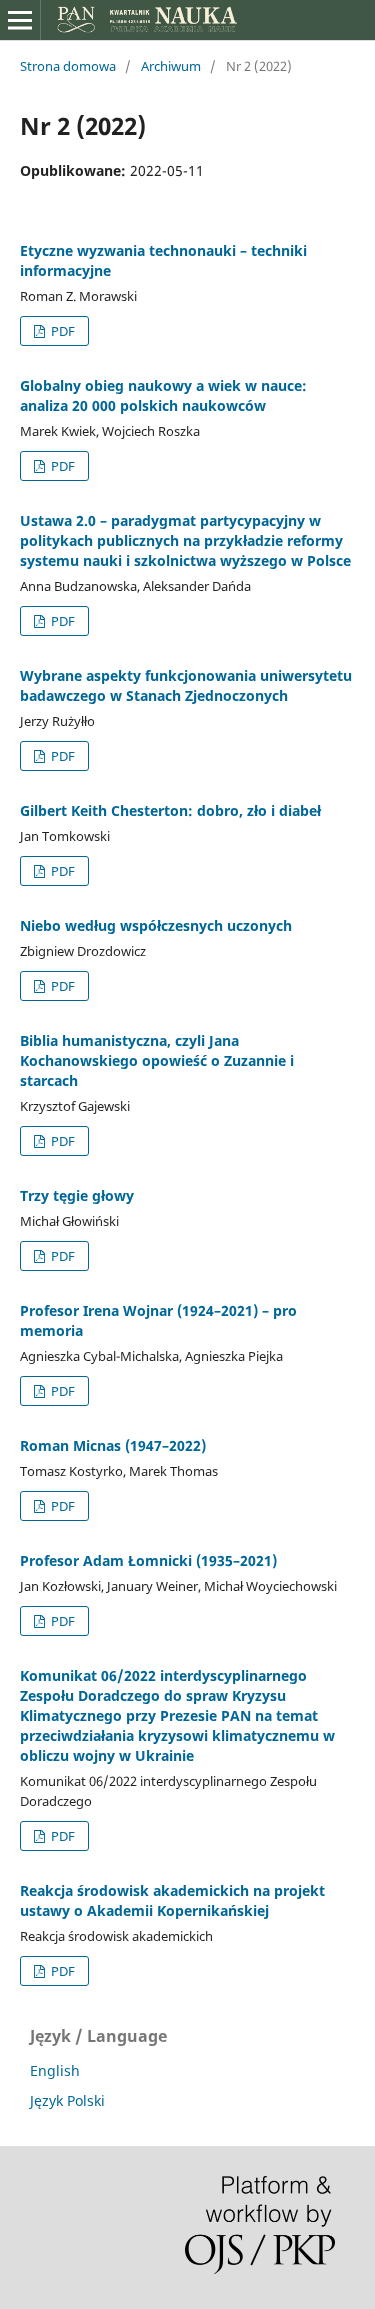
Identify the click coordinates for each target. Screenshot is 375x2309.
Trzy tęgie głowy (77, 1195)
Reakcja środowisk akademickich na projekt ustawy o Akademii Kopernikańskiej (172, 1900)
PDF (61, 331)
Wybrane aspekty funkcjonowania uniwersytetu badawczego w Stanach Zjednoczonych (186, 685)
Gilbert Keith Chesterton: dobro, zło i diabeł (170, 810)
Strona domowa (68, 66)
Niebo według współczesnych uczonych (156, 925)
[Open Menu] (20, 20)
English (55, 2070)
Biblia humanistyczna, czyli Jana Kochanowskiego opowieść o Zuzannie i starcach (157, 1060)
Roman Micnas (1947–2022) (113, 1445)
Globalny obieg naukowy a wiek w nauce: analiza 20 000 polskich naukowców (163, 395)
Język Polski (67, 2100)
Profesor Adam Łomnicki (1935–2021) (148, 1560)
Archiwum (171, 66)
